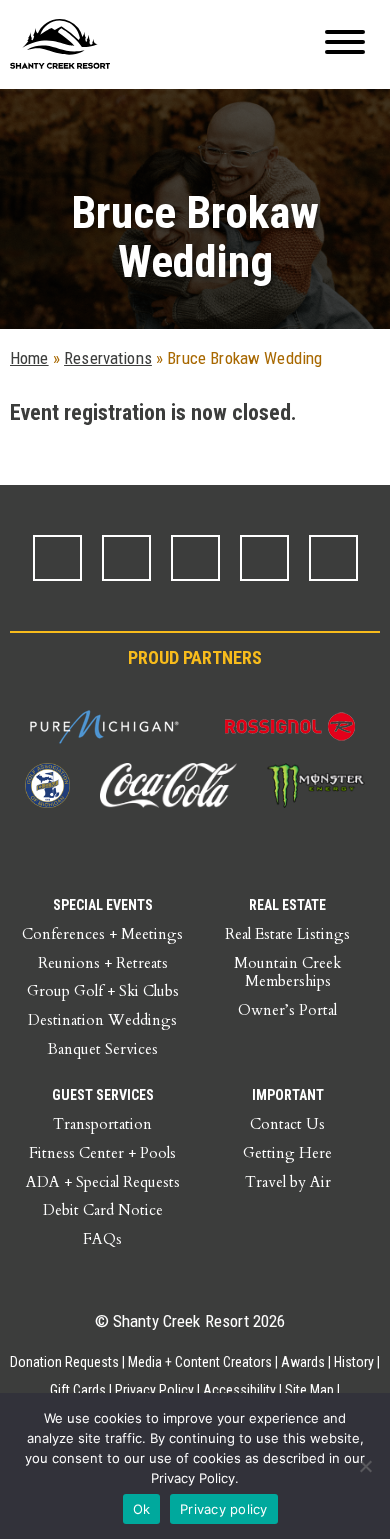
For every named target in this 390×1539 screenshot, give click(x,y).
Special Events (103, 905)
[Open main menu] (345, 44)
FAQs (102, 1239)
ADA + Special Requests (103, 1182)
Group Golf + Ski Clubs (103, 991)
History (354, 1362)
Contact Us (287, 1124)
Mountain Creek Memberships (287, 972)
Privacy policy (224, 1509)
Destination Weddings (102, 1020)
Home (29, 358)
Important (288, 1095)
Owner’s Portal (287, 1010)
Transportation (102, 1124)
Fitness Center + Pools (102, 1153)
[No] (365, 1466)
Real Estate (287, 905)
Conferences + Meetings (102, 934)
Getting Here (287, 1153)
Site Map (309, 1390)
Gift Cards (78, 1390)
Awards (303, 1362)
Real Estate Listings (287, 934)
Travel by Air (288, 1182)
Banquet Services (103, 1049)
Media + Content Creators (200, 1362)
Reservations (108, 358)
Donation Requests (64, 1362)
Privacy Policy (154, 1390)
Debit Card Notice (103, 1210)
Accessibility (239, 1390)
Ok (142, 1509)
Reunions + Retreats (103, 963)
